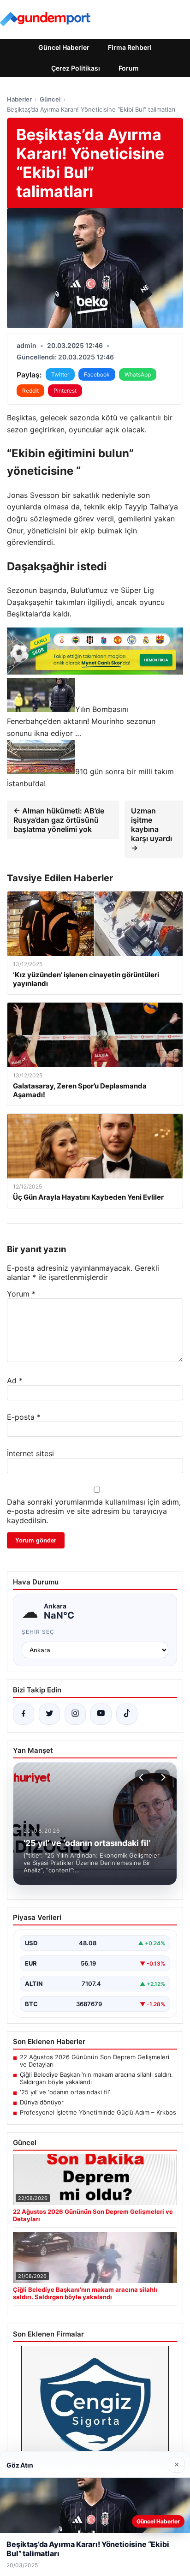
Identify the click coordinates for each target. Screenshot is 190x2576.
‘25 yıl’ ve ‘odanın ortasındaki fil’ (65, 2092)
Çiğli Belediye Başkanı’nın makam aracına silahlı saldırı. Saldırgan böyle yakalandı (96, 2078)
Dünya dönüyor (42, 2102)
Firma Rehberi (130, 47)
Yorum (21, 1294)
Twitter (60, 374)
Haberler (19, 99)
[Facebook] (24, 1714)
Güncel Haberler (64, 47)
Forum (129, 68)
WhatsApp (138, 374)
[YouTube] (101, 1714)
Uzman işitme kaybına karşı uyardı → (151, 829)
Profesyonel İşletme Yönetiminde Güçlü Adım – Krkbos (98, 2112)
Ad (15, 1381)
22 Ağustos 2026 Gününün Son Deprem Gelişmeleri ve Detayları (95, 2061)
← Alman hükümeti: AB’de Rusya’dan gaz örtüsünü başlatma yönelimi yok (59, 820)
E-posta (24, 1417)
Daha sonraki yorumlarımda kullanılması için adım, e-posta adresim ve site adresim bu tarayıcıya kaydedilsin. (94, 1511)
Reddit (30, 391)
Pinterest (65, 391)
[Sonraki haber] (162, 1777)
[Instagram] (75, 1714)
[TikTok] (127, 1714)
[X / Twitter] (49, 1714)
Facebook (97, 374)
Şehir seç (38, 1632)
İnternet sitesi (30, 1453)
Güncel (50, 99)
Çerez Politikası (76, 68)
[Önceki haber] (142, 1777)
